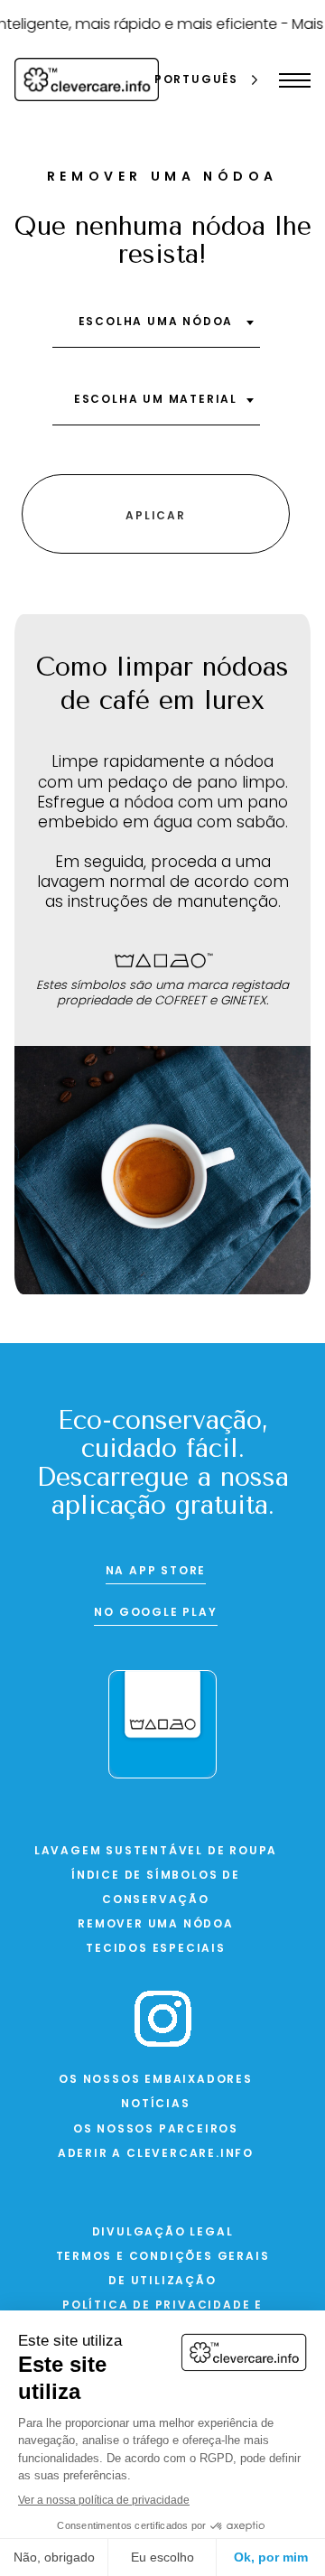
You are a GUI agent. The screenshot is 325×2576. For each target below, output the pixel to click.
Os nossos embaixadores (156, 2080)
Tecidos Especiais (156, 1949)
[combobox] (156, 329)
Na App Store (156, 1572)
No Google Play (155, 1613)
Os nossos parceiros (156, 2130)
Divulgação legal (163, 2233)
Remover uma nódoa (156, 1925)
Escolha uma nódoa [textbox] (156, 322)
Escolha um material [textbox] (156, 400)
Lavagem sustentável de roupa (156, 1852)
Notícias (155, 2105)
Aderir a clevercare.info (156, 2154)
